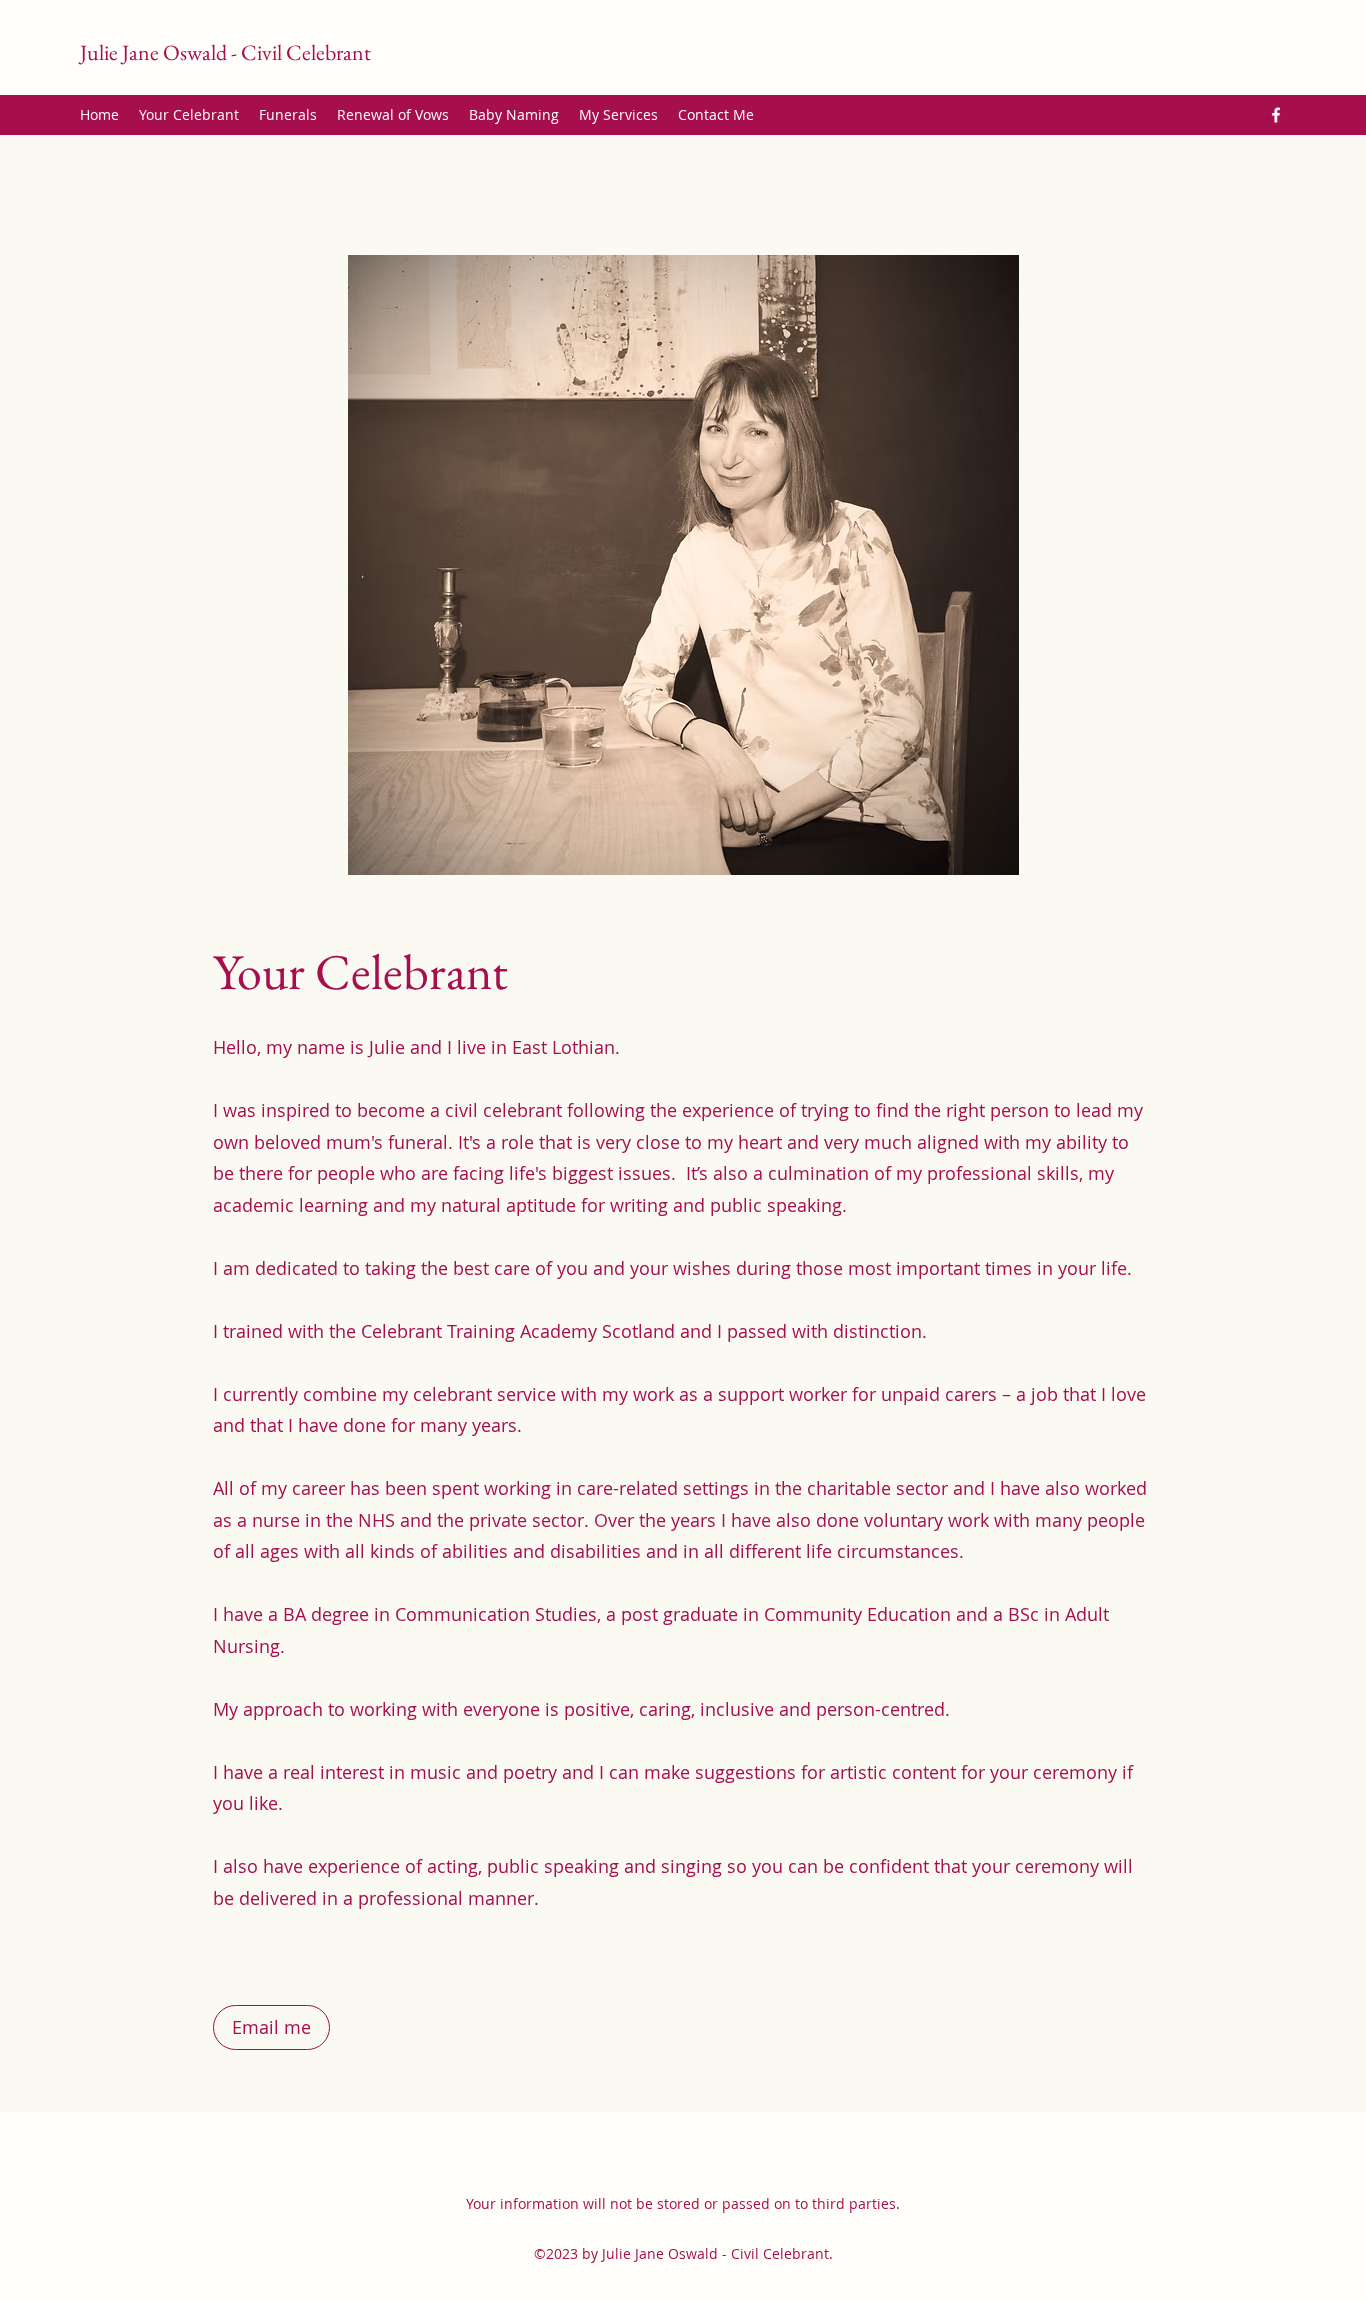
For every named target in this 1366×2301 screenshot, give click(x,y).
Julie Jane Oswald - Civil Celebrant (225, 52)
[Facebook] (1276, 115)
